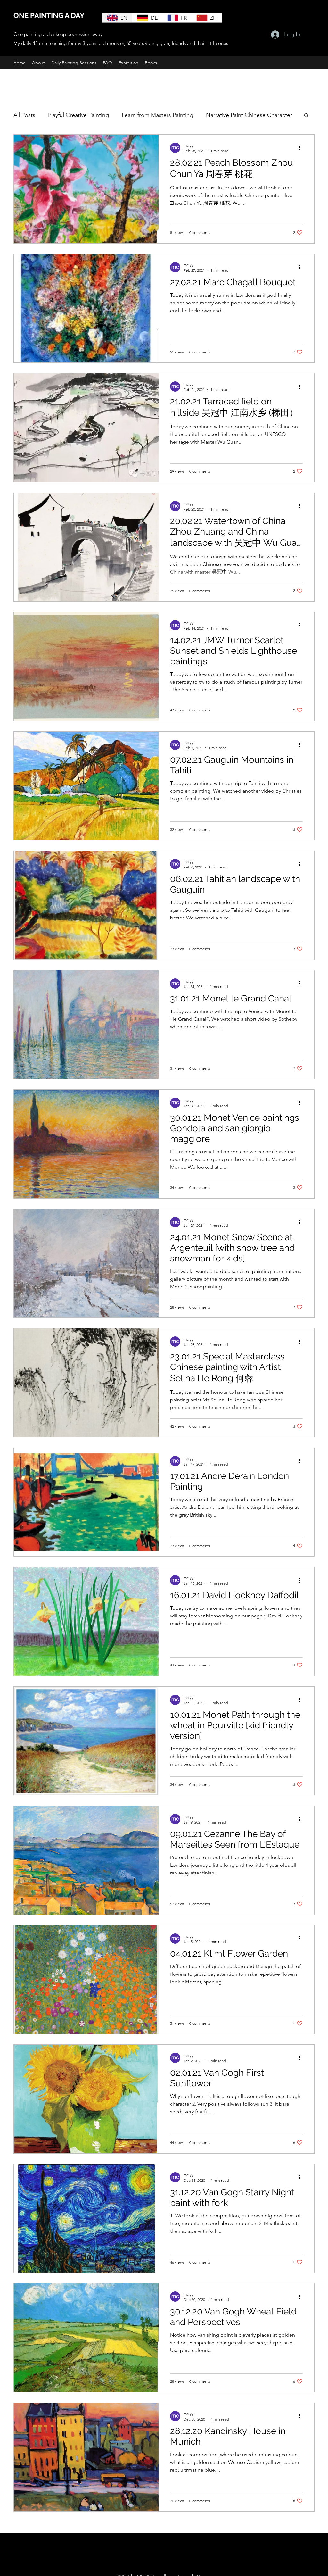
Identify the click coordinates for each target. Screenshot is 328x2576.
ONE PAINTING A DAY (49, 15)
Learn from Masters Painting (157, 115)
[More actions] (302, 148)
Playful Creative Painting (78, 115)
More (213, 115)
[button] (306, 116)
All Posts (24, 115)
